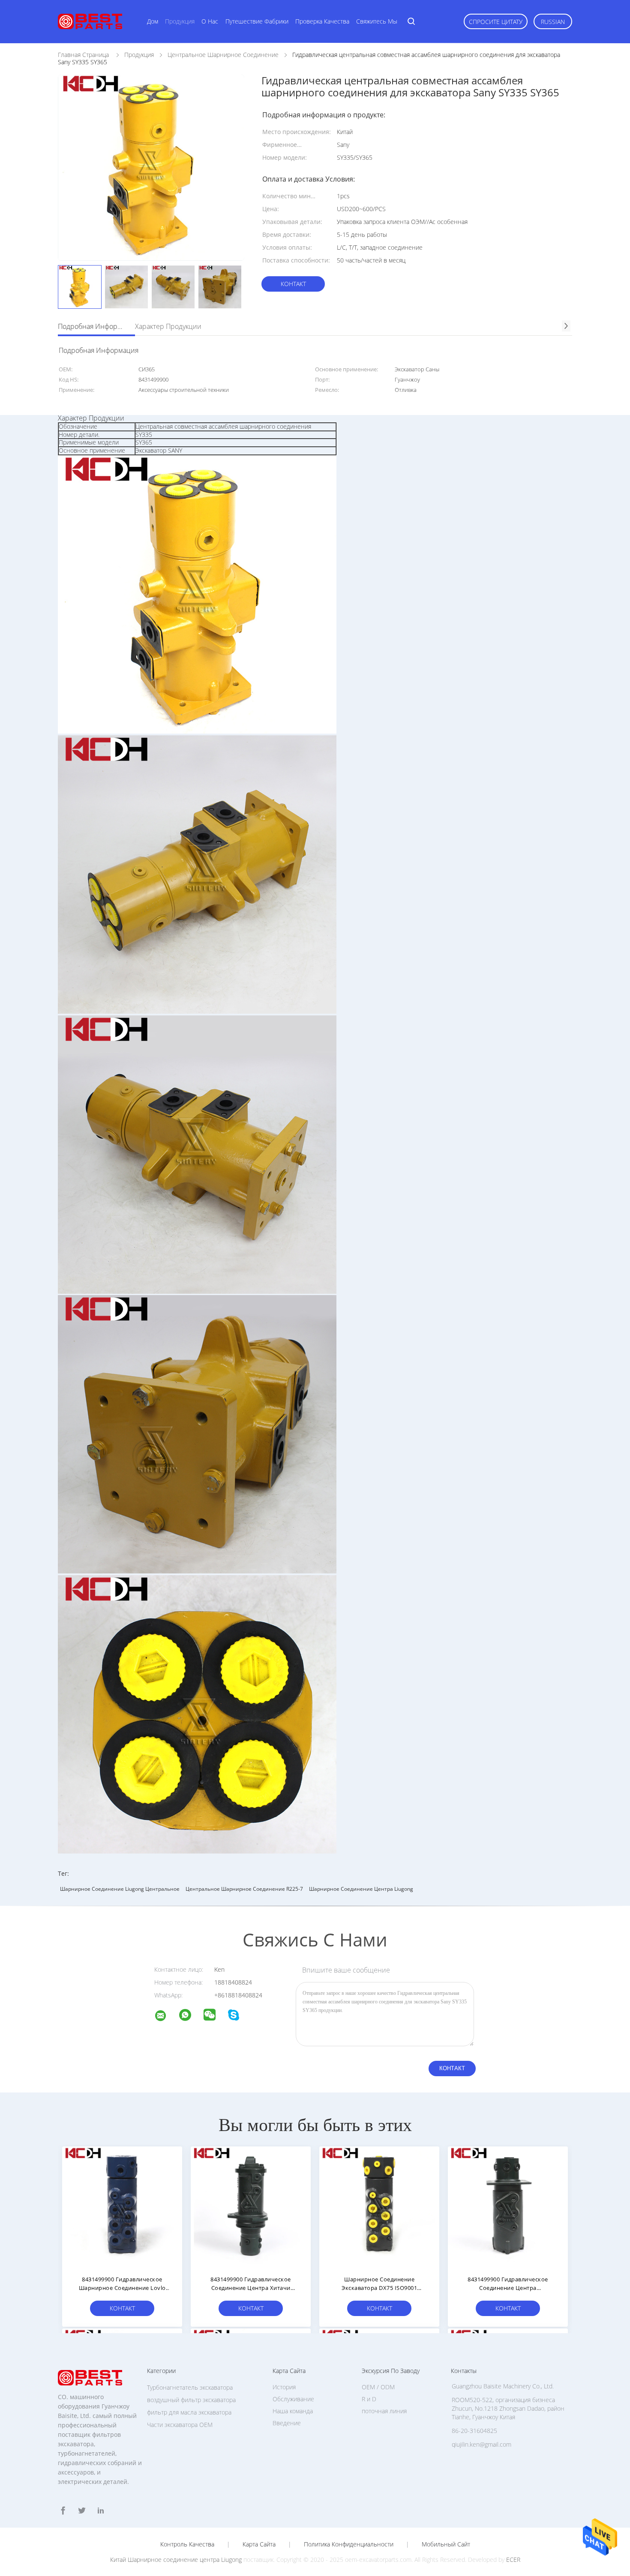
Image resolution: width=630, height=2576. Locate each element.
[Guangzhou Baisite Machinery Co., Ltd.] (166, 2017)
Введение (287, 2423)
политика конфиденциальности (349, 2544)
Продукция (180, 21)
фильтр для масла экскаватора (189, 2412)
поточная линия (384, 2411)
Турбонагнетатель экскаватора (190, 2387)
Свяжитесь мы (377, 21)
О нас (210, 21)
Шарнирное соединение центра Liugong (361, 1889)
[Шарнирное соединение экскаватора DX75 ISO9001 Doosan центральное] (379, 2206)
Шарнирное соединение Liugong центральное (120, 1889)
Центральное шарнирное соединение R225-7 (244, 1889)
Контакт (293, 284)
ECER (513, 2560)
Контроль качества (187, 2544)
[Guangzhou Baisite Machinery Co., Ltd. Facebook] (63, 2511)
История (284, 2387)
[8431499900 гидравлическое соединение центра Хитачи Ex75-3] (251, 2206)
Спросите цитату (496, 22)
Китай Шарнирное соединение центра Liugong (176, 2560)
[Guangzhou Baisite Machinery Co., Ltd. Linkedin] (101, 2511)
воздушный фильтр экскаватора (191, 2400)
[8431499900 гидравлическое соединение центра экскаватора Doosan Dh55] (508, 2206)
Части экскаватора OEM (180, 2425)
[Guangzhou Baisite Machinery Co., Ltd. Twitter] (82, 2511)
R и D (369, 2399)
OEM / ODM (378, 2387)
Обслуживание (293, 2399)
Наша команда (293, 2411)
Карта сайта (259, 2544)
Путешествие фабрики (257, 21)
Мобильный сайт (446, 2544)
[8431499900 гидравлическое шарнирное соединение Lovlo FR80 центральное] (122, 2206)
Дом (153, 21)
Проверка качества (322, 21)
